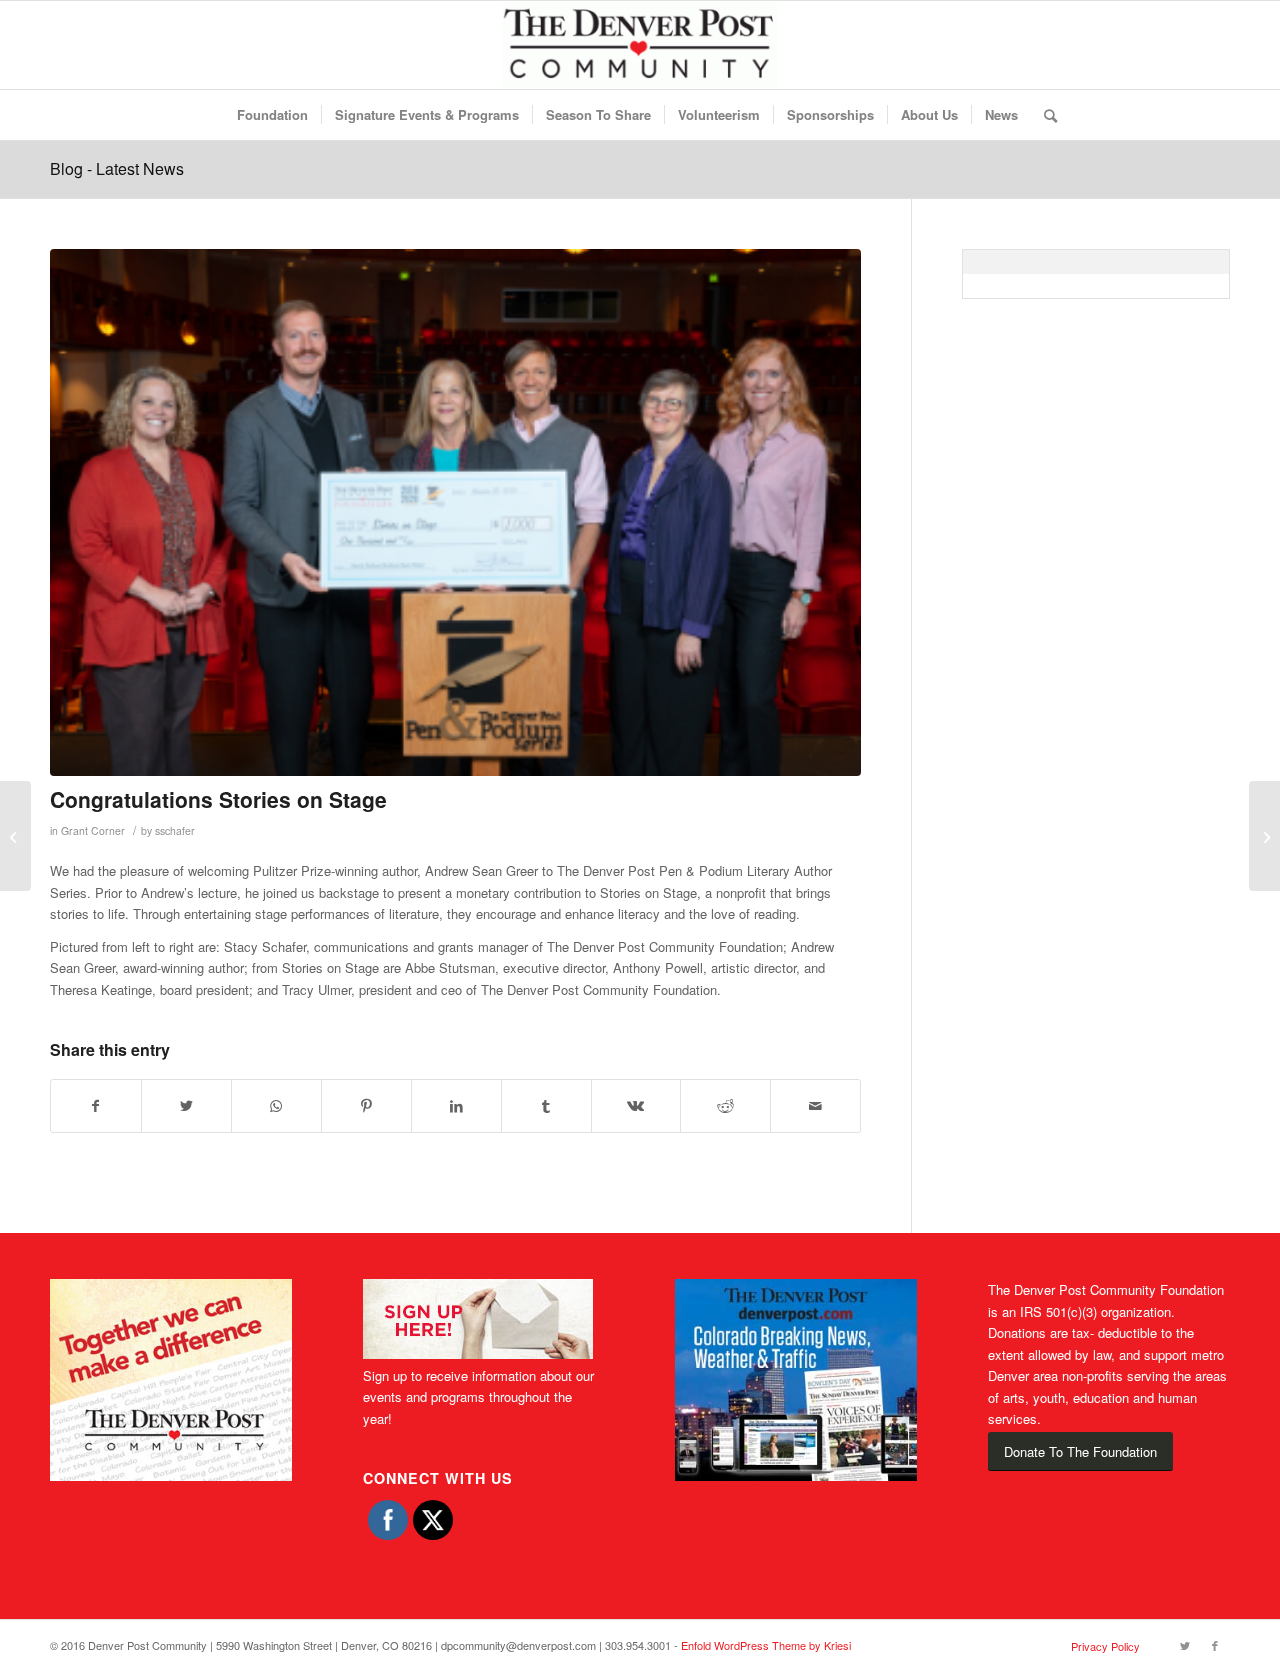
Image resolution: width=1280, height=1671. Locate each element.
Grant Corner (93, 830)
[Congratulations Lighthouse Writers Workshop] (15, 836)
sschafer (175, 830)
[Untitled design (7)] (455, 512)
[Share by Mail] (815, 1106)
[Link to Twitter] (1185, 1645)
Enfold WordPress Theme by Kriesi (766, 1645)
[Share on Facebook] (96, 1106)
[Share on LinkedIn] (456, 1106)
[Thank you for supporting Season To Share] (1264, 836)
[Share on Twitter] (186, 1106)
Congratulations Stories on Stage (218, 799)
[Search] (1044, 115)
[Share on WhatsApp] (276, 1106)
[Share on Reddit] (725, 1106)
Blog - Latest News (117, 168)
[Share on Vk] (636, 1106)
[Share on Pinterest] (366, 1106)
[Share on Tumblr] (546, 1106)
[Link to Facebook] (1215, 1645)
